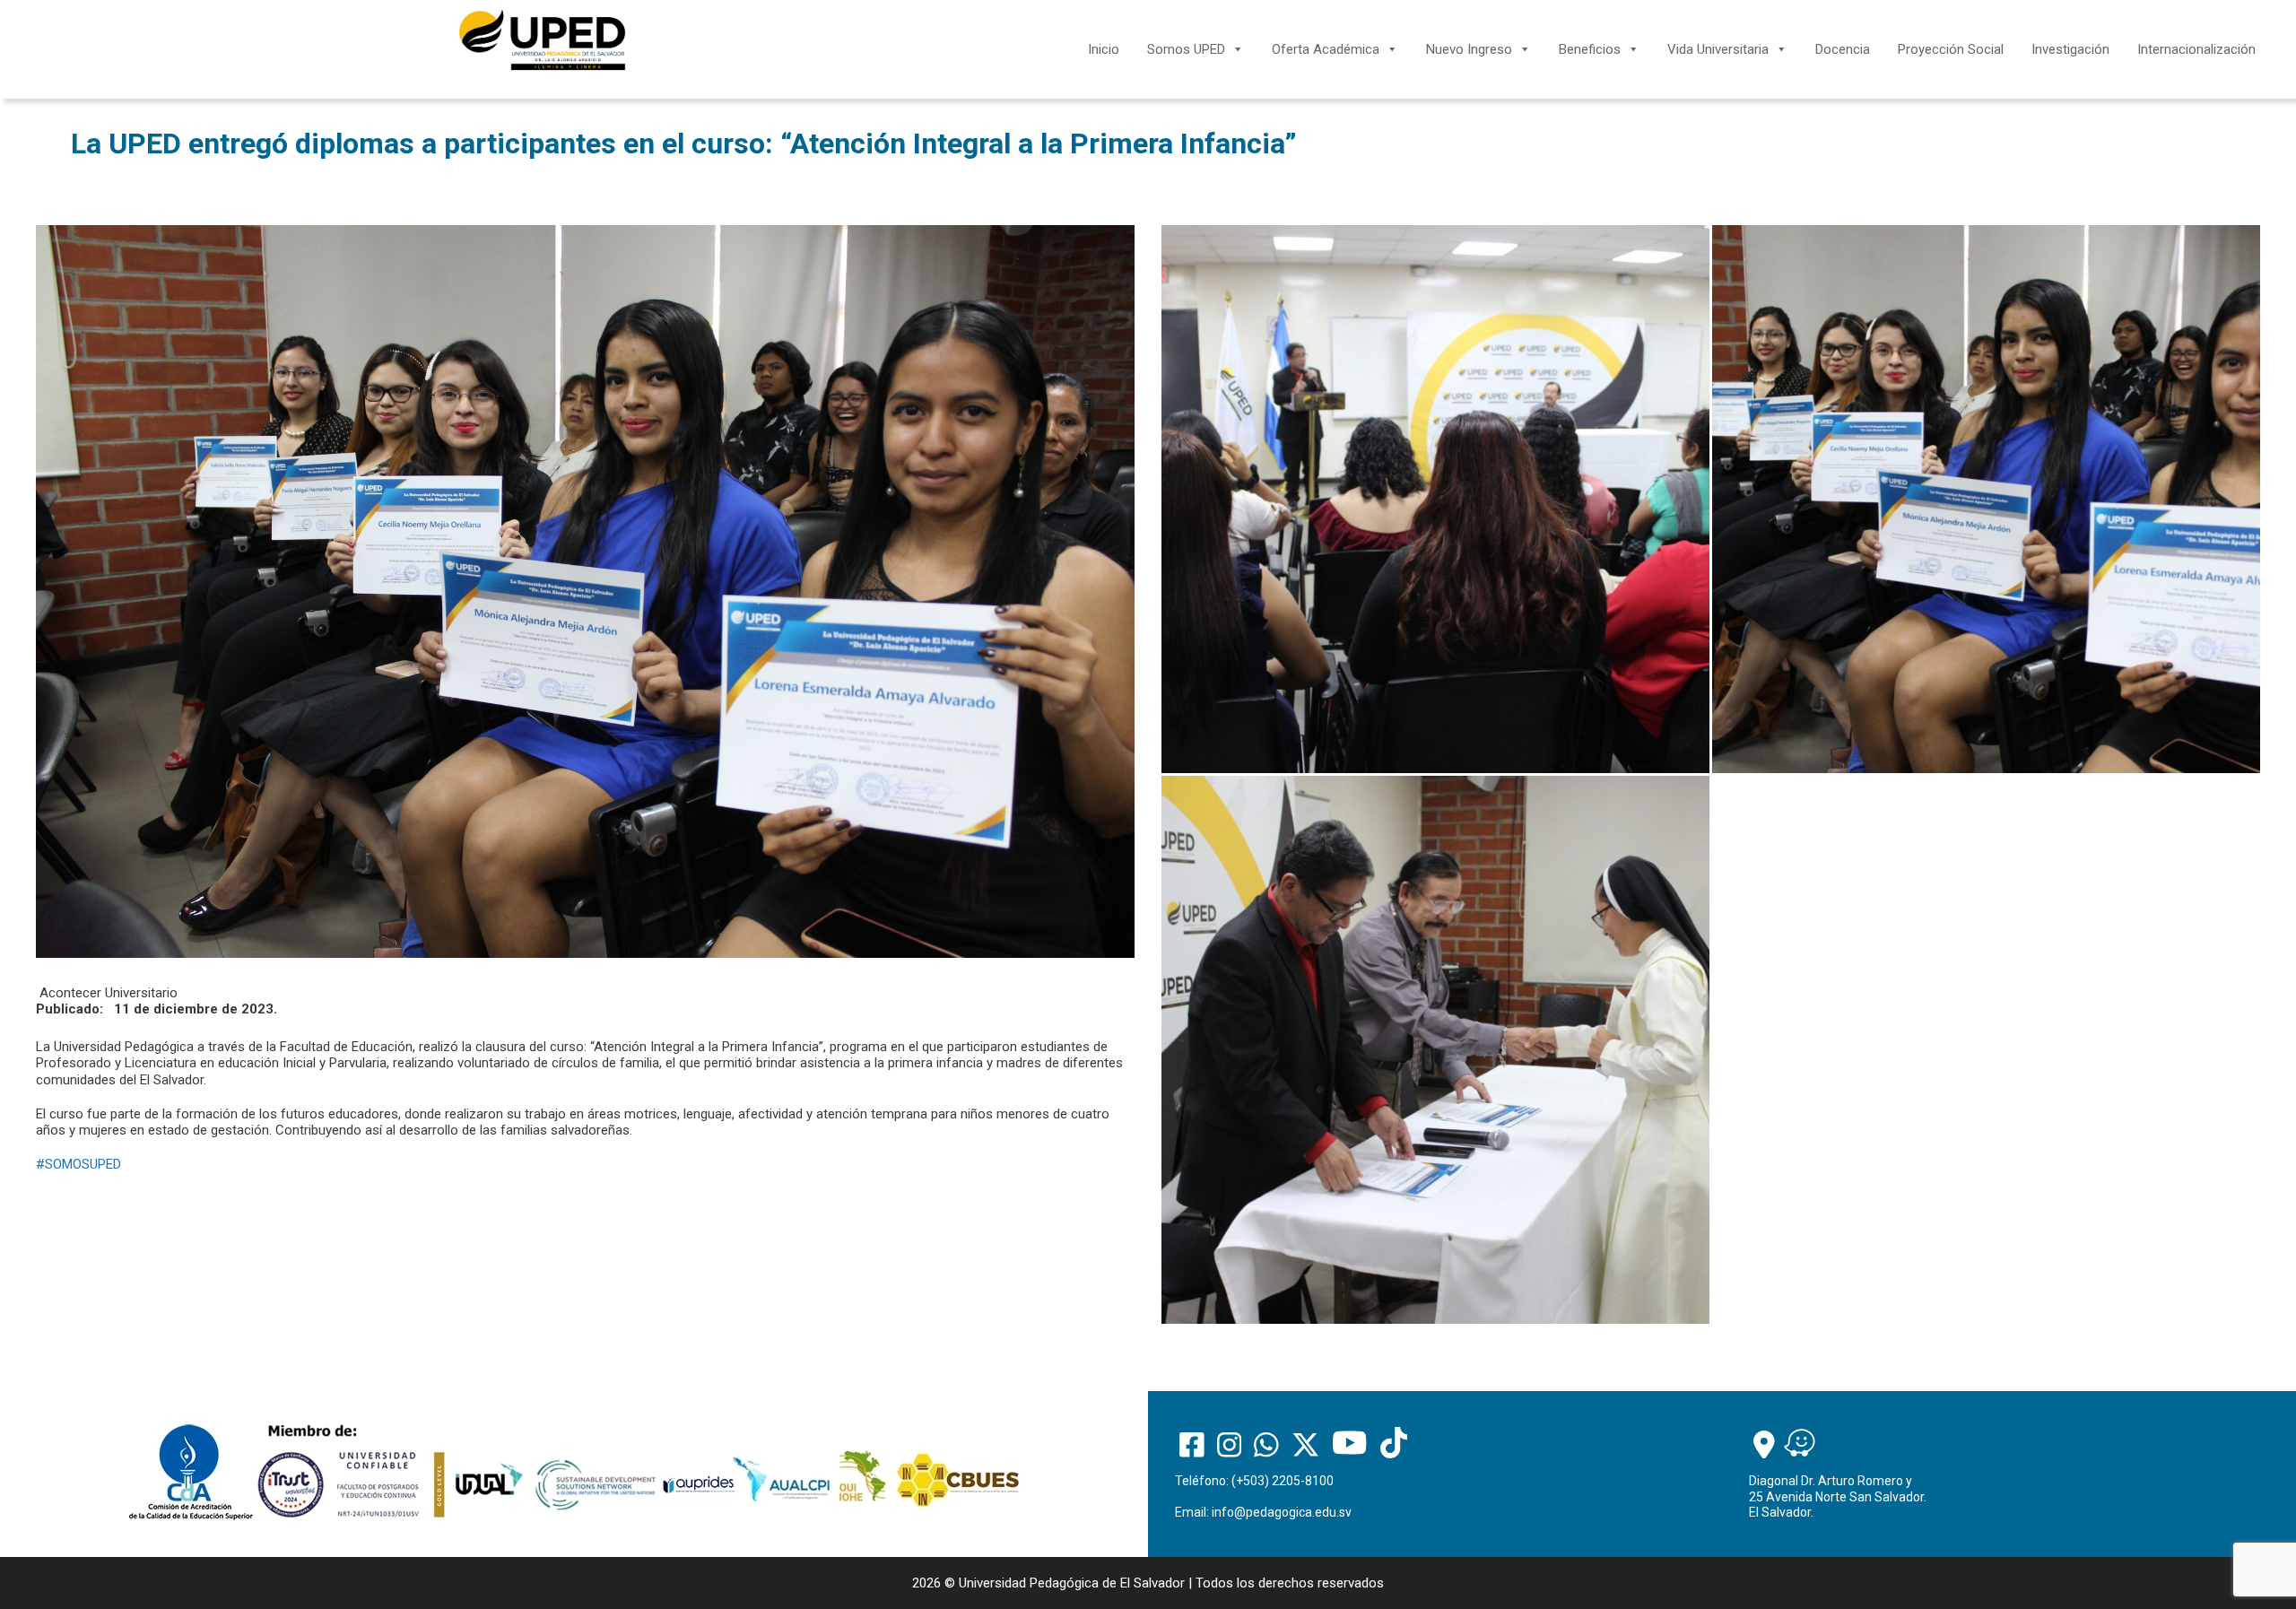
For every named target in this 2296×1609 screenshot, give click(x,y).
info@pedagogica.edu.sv (1282, 1512)
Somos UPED (1186, 49)
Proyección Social (1951, 49)
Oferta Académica (1326, 49)
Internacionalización (2196, 49)
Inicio (1104, 49)
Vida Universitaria (1718, 49)
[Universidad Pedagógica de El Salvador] (542, 39)
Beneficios (1590, 49)
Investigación (2070, 49)
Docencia (1843, 49)
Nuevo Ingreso (1469, 49)
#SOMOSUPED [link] (78, 1164)
